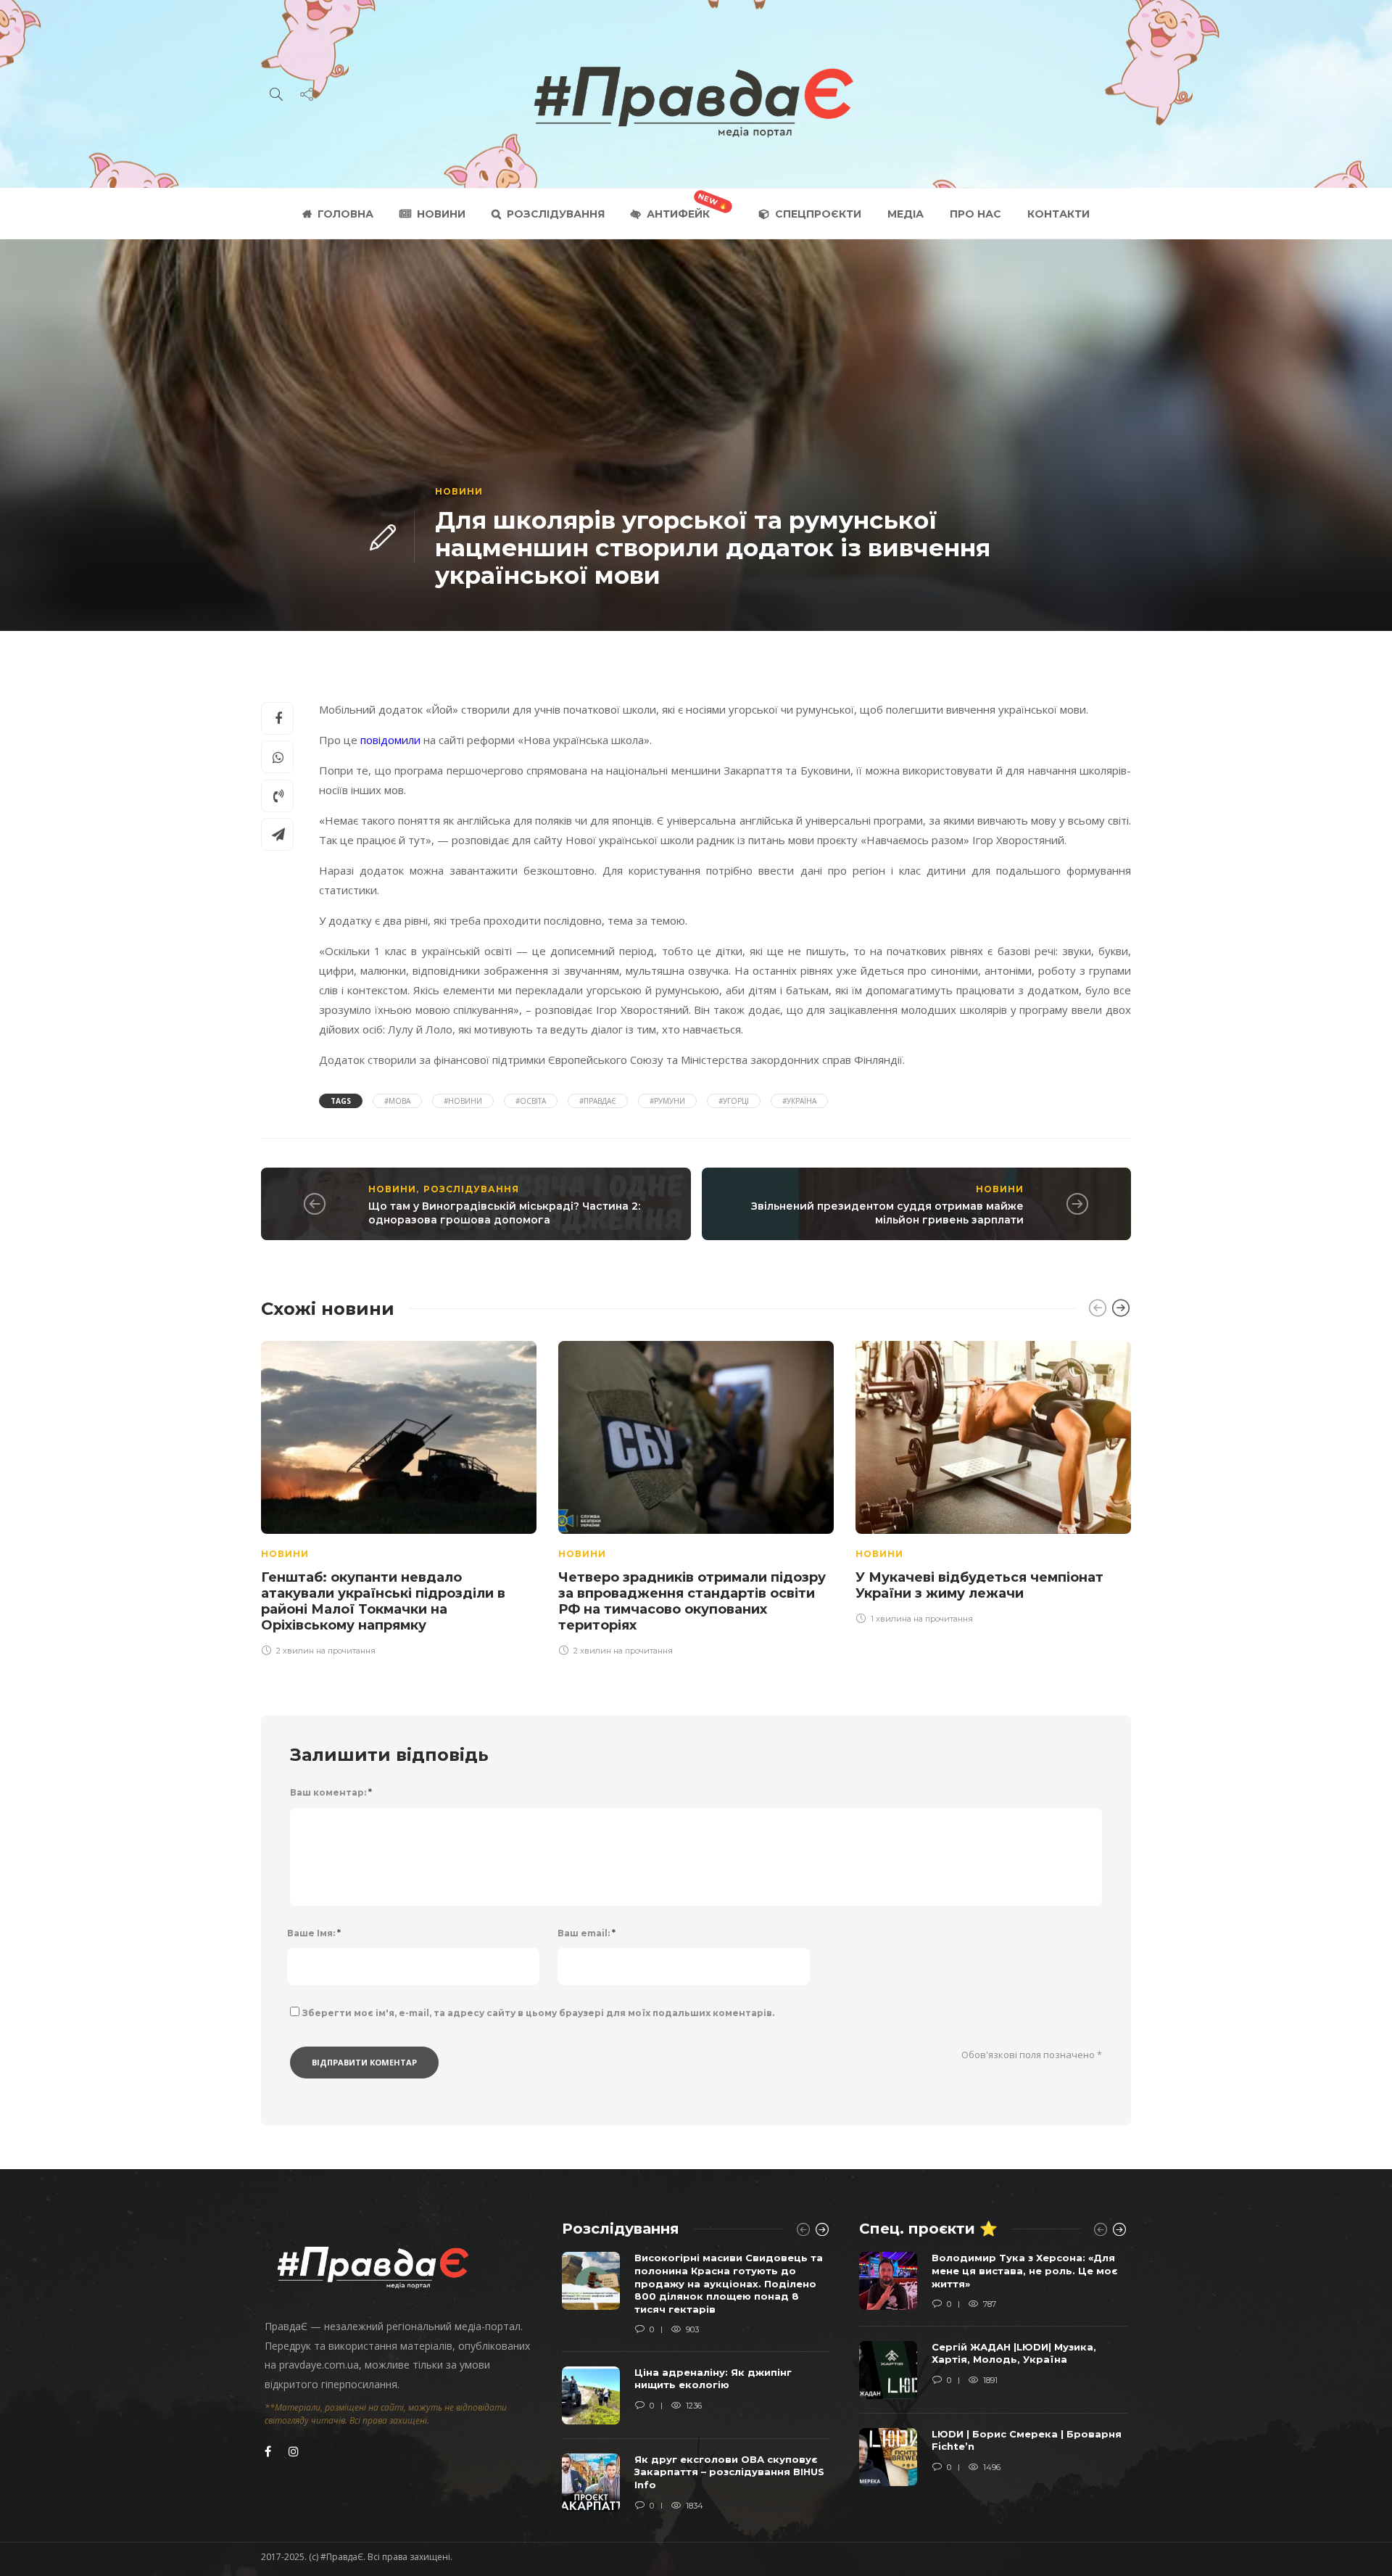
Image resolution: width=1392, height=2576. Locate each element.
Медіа (906, 214)
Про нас (975, 214)
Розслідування (556, 214)
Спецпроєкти (818, 214)
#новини (463, 1101)
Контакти (1058, 214)
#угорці (734, 1101)
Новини (441, 214)
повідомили (390, 740)
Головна (345, 214)
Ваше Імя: (314, 1933)
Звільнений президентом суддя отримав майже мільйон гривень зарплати (887, 1213)
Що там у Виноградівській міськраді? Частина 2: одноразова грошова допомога (504, 1213)
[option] (399, 1496)
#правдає (598, 1101)
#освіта (531, 1101)
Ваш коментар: (331, 1792)
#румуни (667, 1101)
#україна (799, 1101)
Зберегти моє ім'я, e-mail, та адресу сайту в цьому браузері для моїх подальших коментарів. (538, 2013)
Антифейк (678, 214)
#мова (397, 1101)
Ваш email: (587, 1933)
